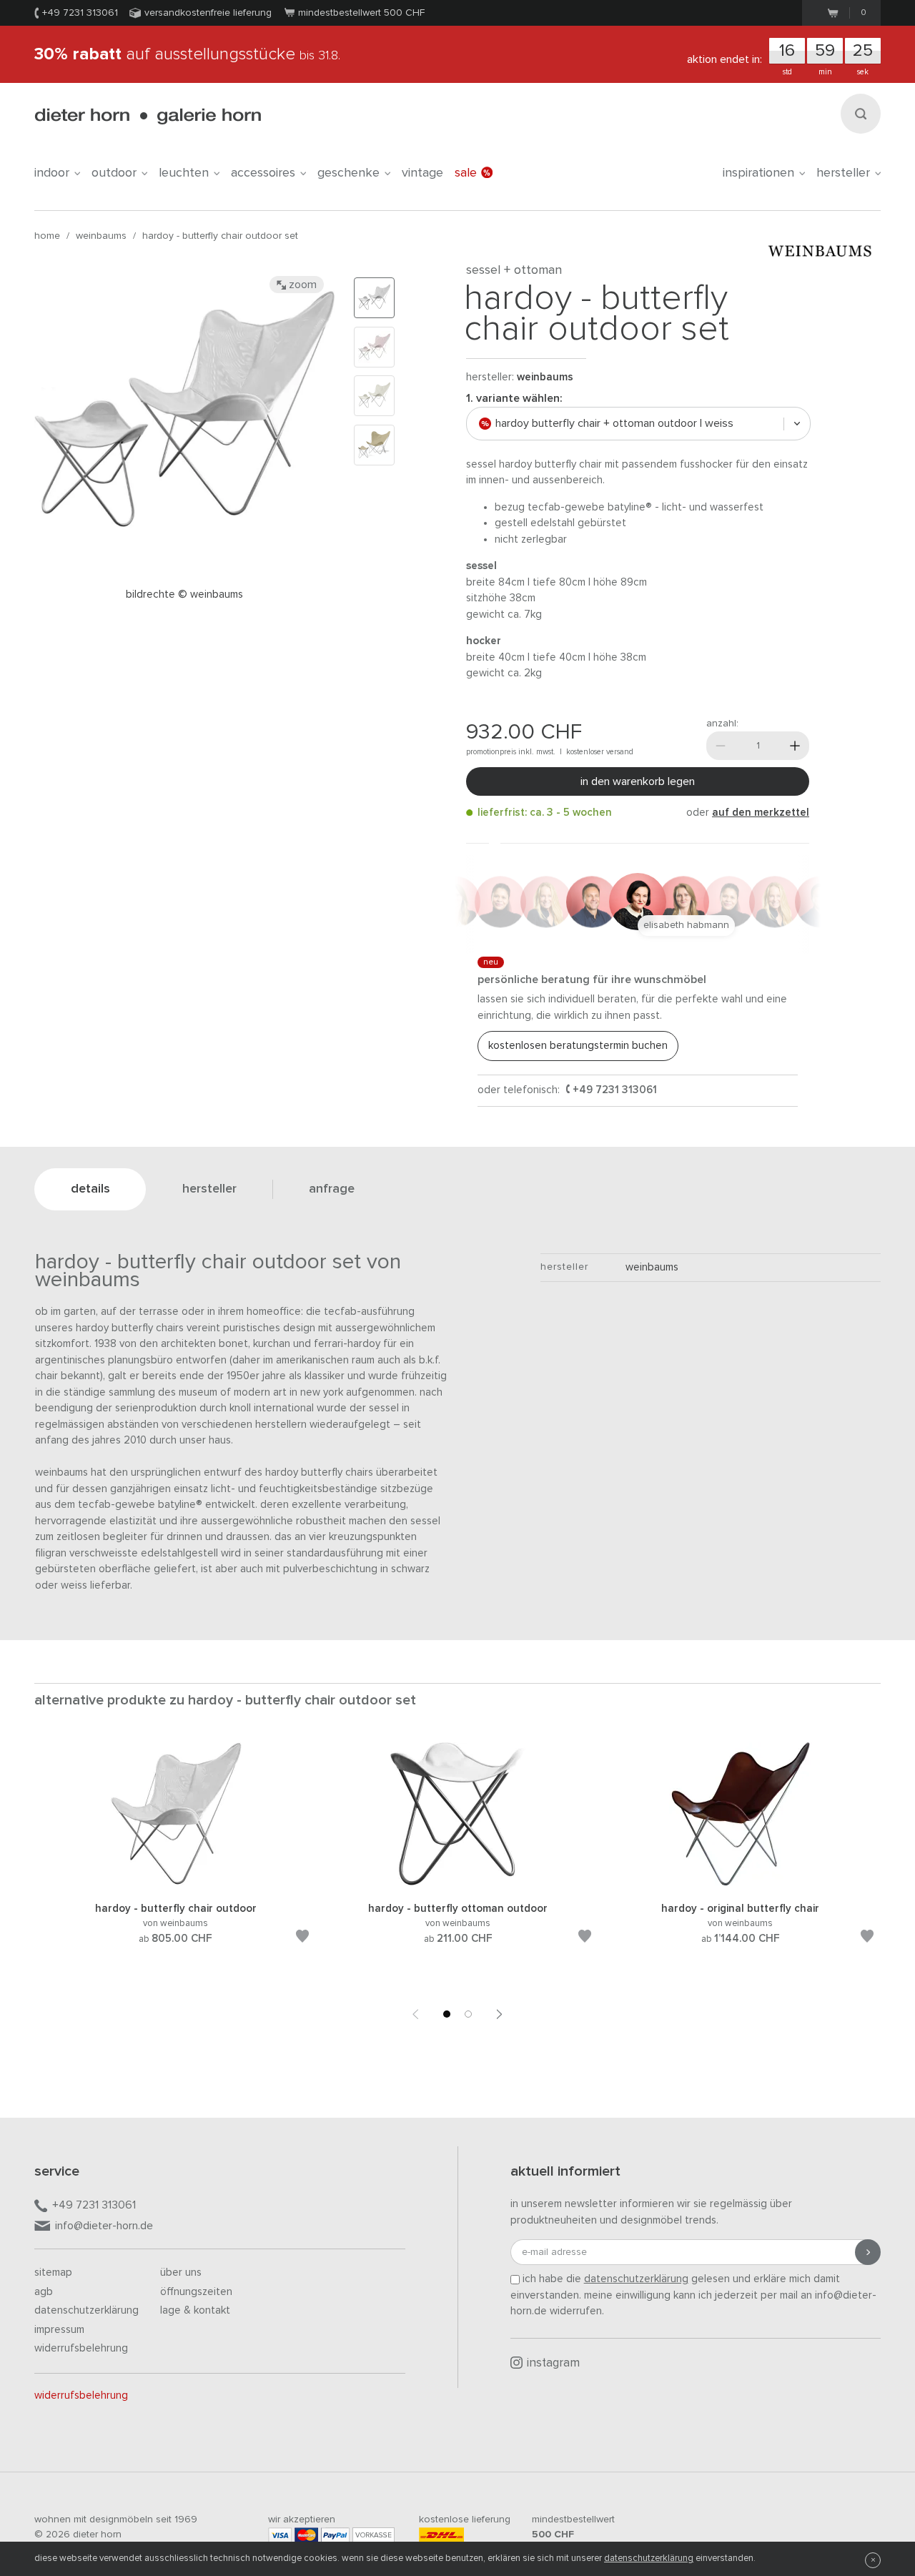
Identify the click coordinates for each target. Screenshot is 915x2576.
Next (500, 2014)
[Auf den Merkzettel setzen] (302, 1939)
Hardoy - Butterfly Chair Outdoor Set (220, 236)
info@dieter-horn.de (104, 2226)
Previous (415, 2014)
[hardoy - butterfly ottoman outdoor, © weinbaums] (458, 1883)
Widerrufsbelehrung (81, 2348)
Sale (466, 173)
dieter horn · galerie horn (148, 116)
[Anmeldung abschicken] (868, 2252)
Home (47, 236)
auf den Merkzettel (761, 813)
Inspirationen (758, 173)
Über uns (181, 2272)
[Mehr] (795, 746)
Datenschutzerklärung (86, 2310)
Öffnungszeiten (196, 2292)
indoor (52, 173)
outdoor (114, 173)
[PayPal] (335, 2535)
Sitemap (53, 2272)
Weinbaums (101, 236)
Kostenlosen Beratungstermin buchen (578, 1046)
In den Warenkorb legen (638, 781)
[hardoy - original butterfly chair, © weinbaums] (741, 1883)
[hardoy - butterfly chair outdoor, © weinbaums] (176, 1883)
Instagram (553, 2363)
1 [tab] (447, 2014)
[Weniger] (721, 746)
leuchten (184, 173)
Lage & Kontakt (195, 2310)
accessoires (263, 173)
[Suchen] (861, 114)
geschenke (348, 173)
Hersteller (843, 173)
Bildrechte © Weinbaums (184, 594)
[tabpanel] (175, 1860)
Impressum (59, 2330)
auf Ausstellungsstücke (187, 54)
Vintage (422, 173)
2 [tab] (468, 2014)
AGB (44, 2292)
